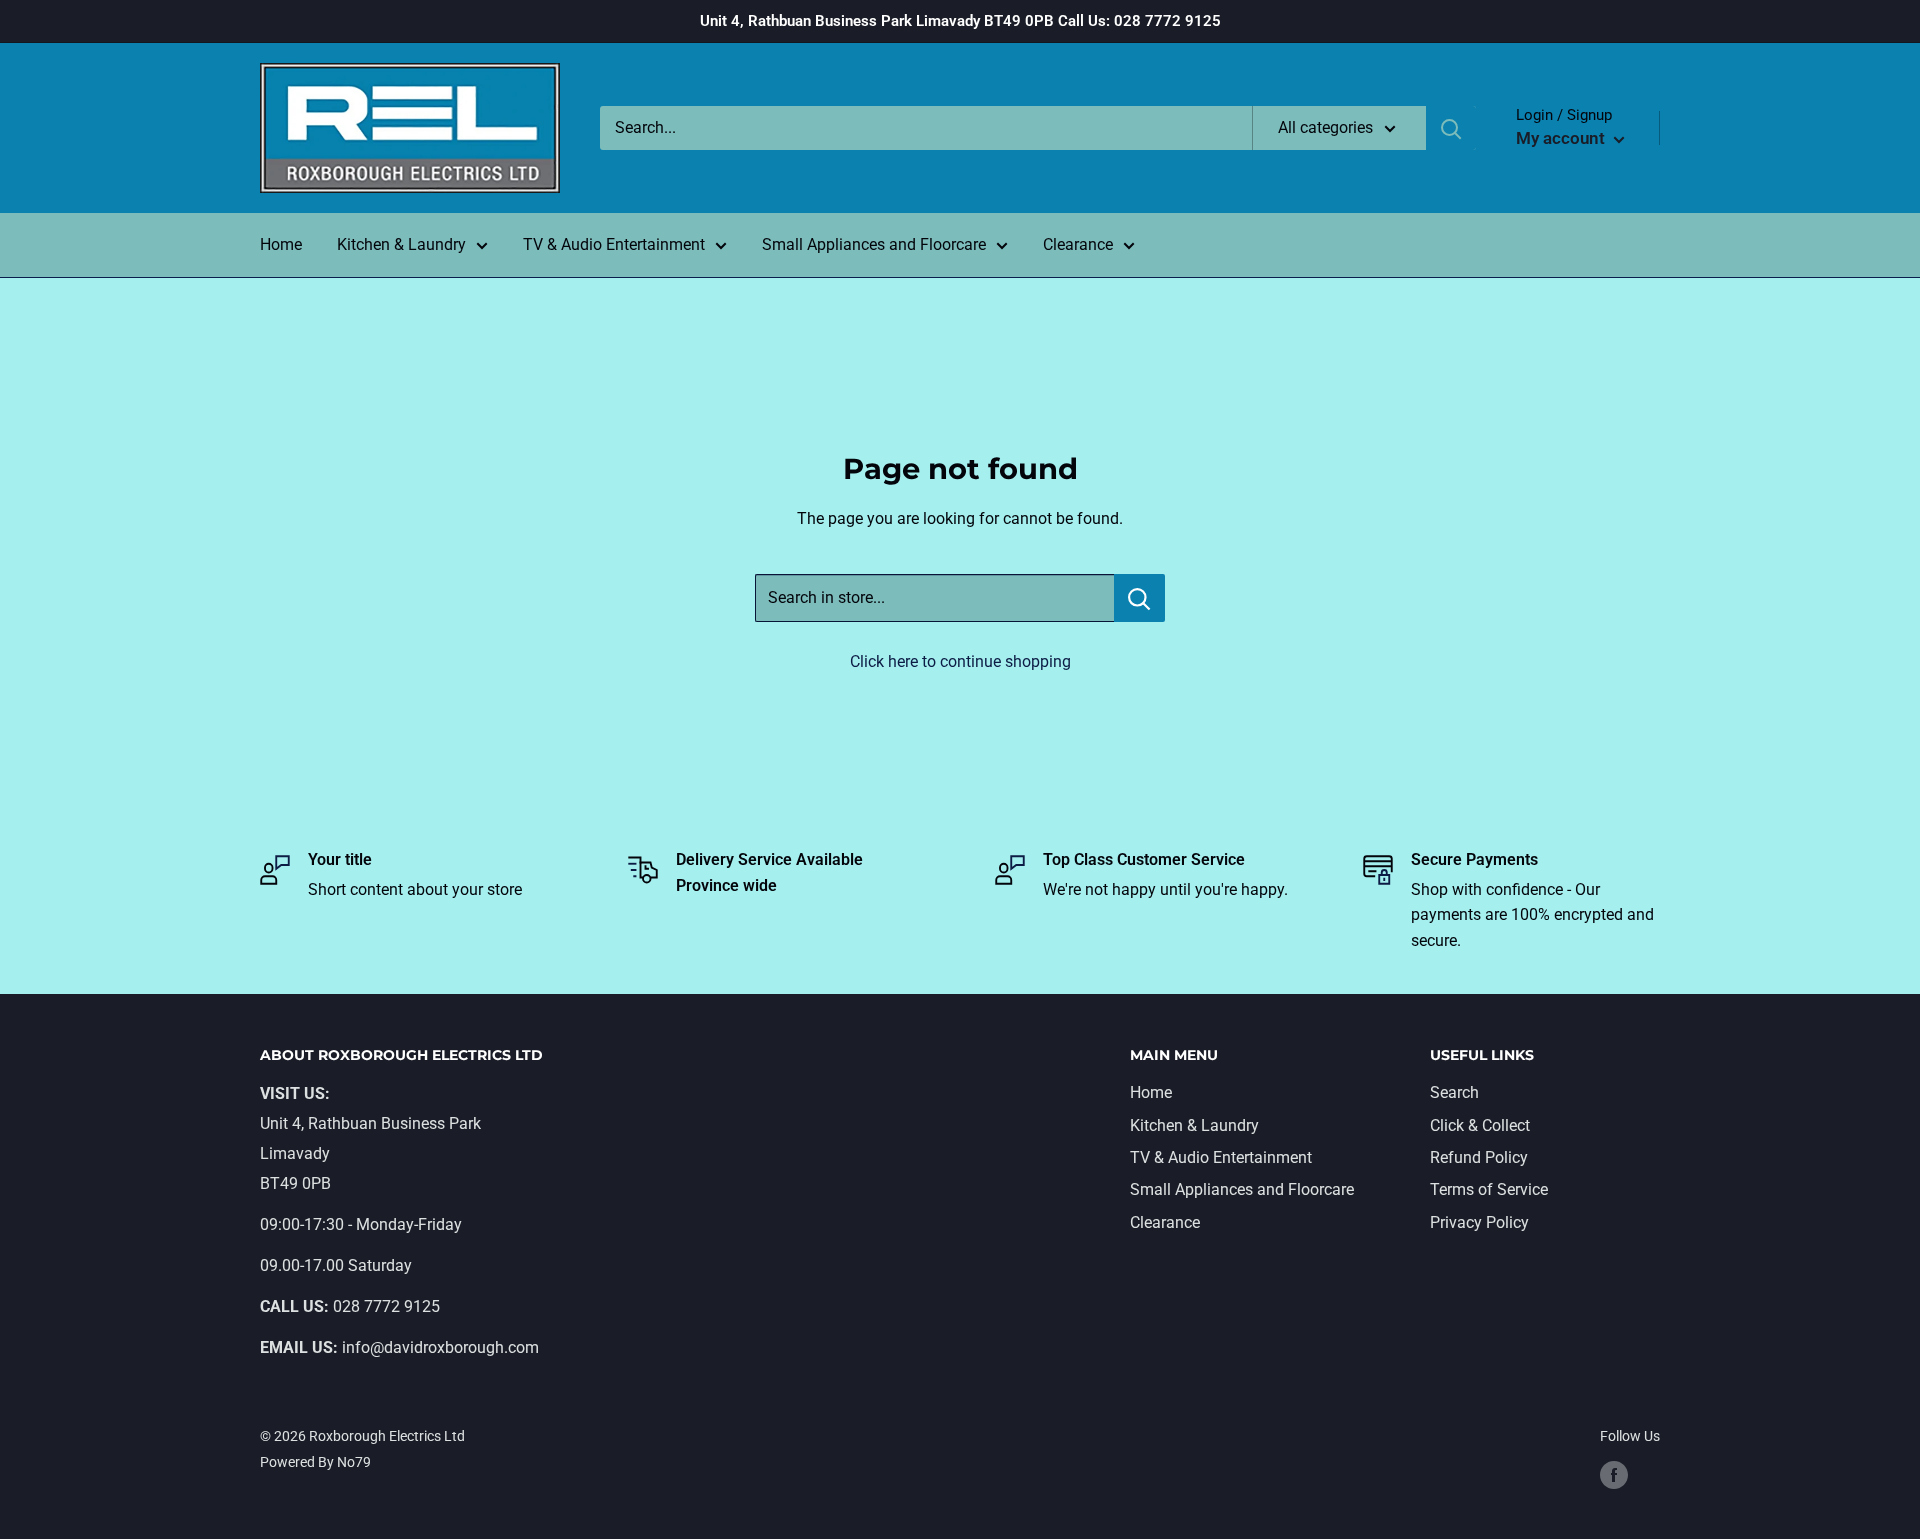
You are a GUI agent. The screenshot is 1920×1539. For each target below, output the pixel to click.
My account (1562, 138)
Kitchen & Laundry (401, 244)
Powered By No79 (315, 1462)
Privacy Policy (1479, 1222)
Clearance (1078, 244)
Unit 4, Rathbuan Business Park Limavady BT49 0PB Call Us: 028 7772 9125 (960, 21)
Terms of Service (1489, 1189)
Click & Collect (1480, 1125)
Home (281, 244)
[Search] (1451, 128)
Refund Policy (1479, 1157)
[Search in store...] (1139, 598)
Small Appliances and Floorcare (874, 244)
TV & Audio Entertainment (614, 244)
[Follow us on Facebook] (1614, 1475)
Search (1454, 1092)
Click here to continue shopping (960, 661)
